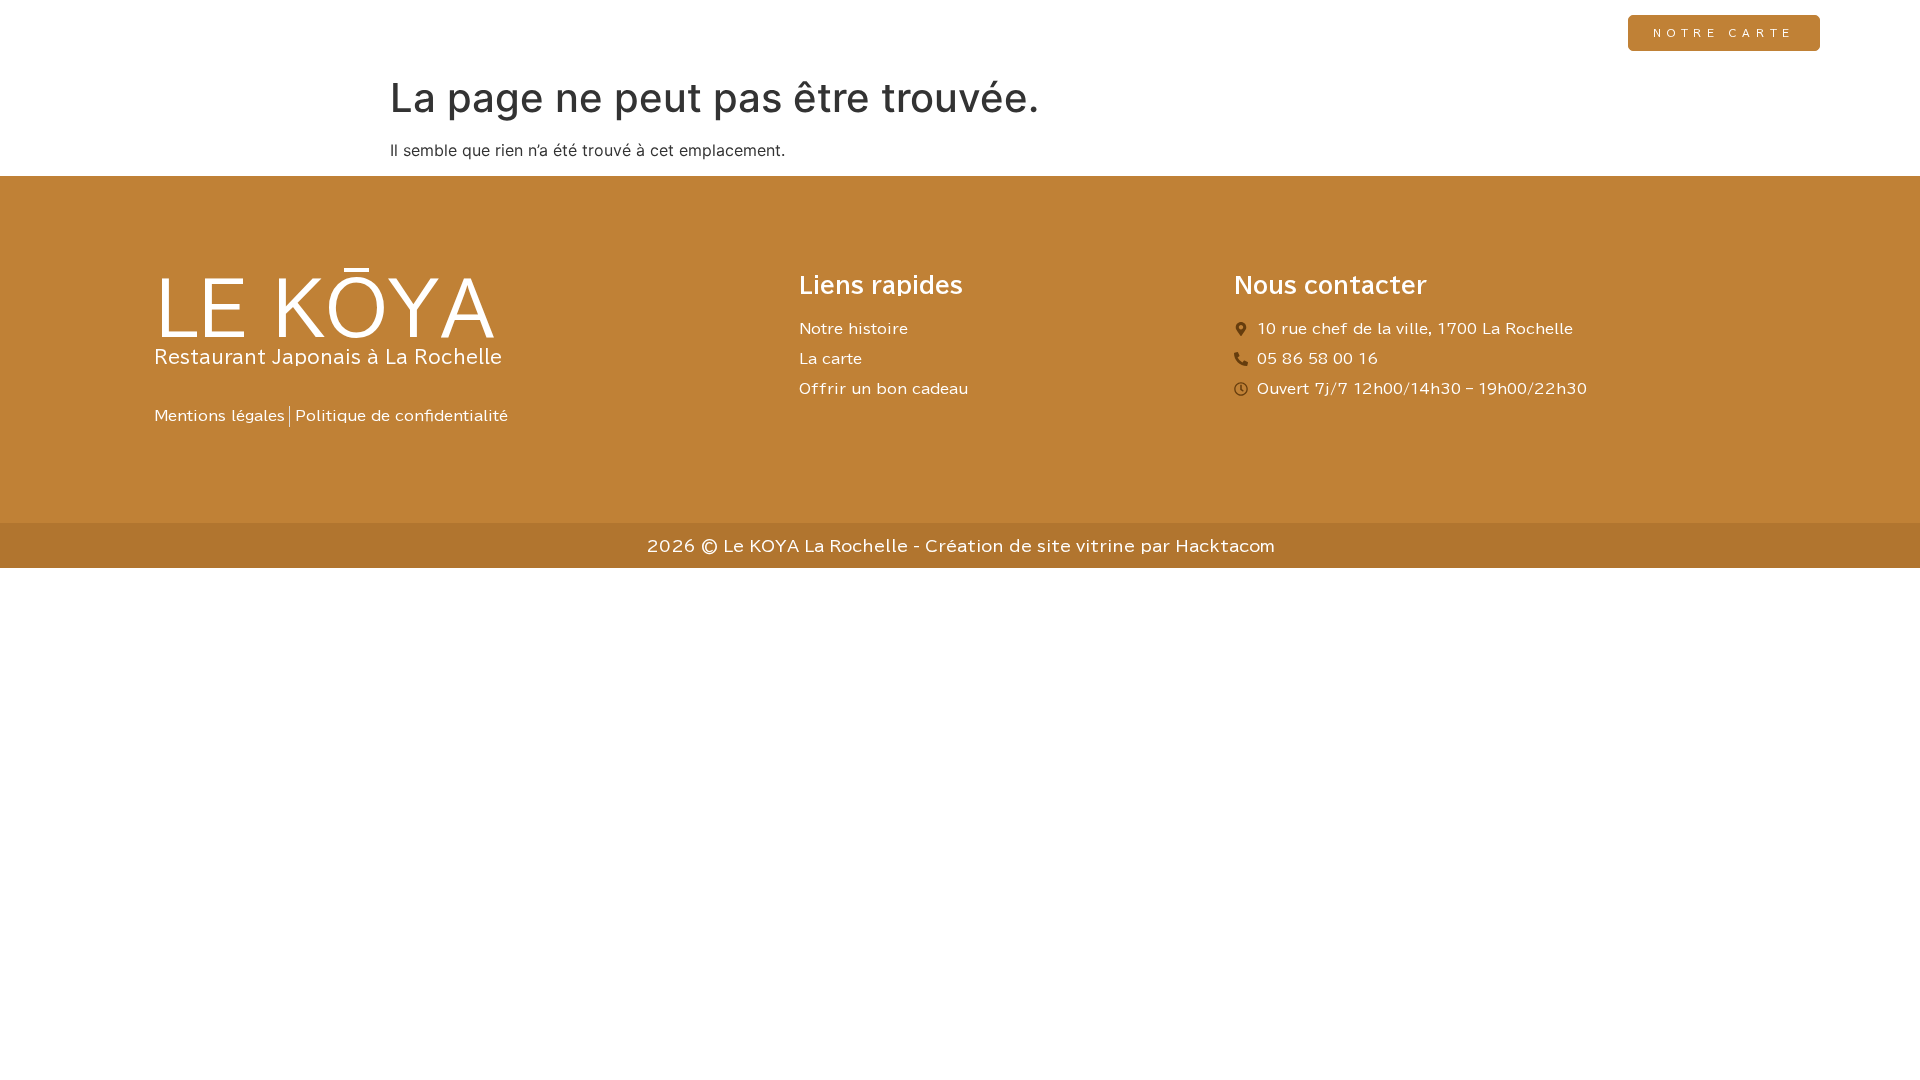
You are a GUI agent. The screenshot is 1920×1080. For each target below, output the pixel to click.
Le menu (1318, 33)
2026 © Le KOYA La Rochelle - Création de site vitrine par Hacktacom (960, 546)
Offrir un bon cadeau (1492, 33)
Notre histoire (1176, 33)
